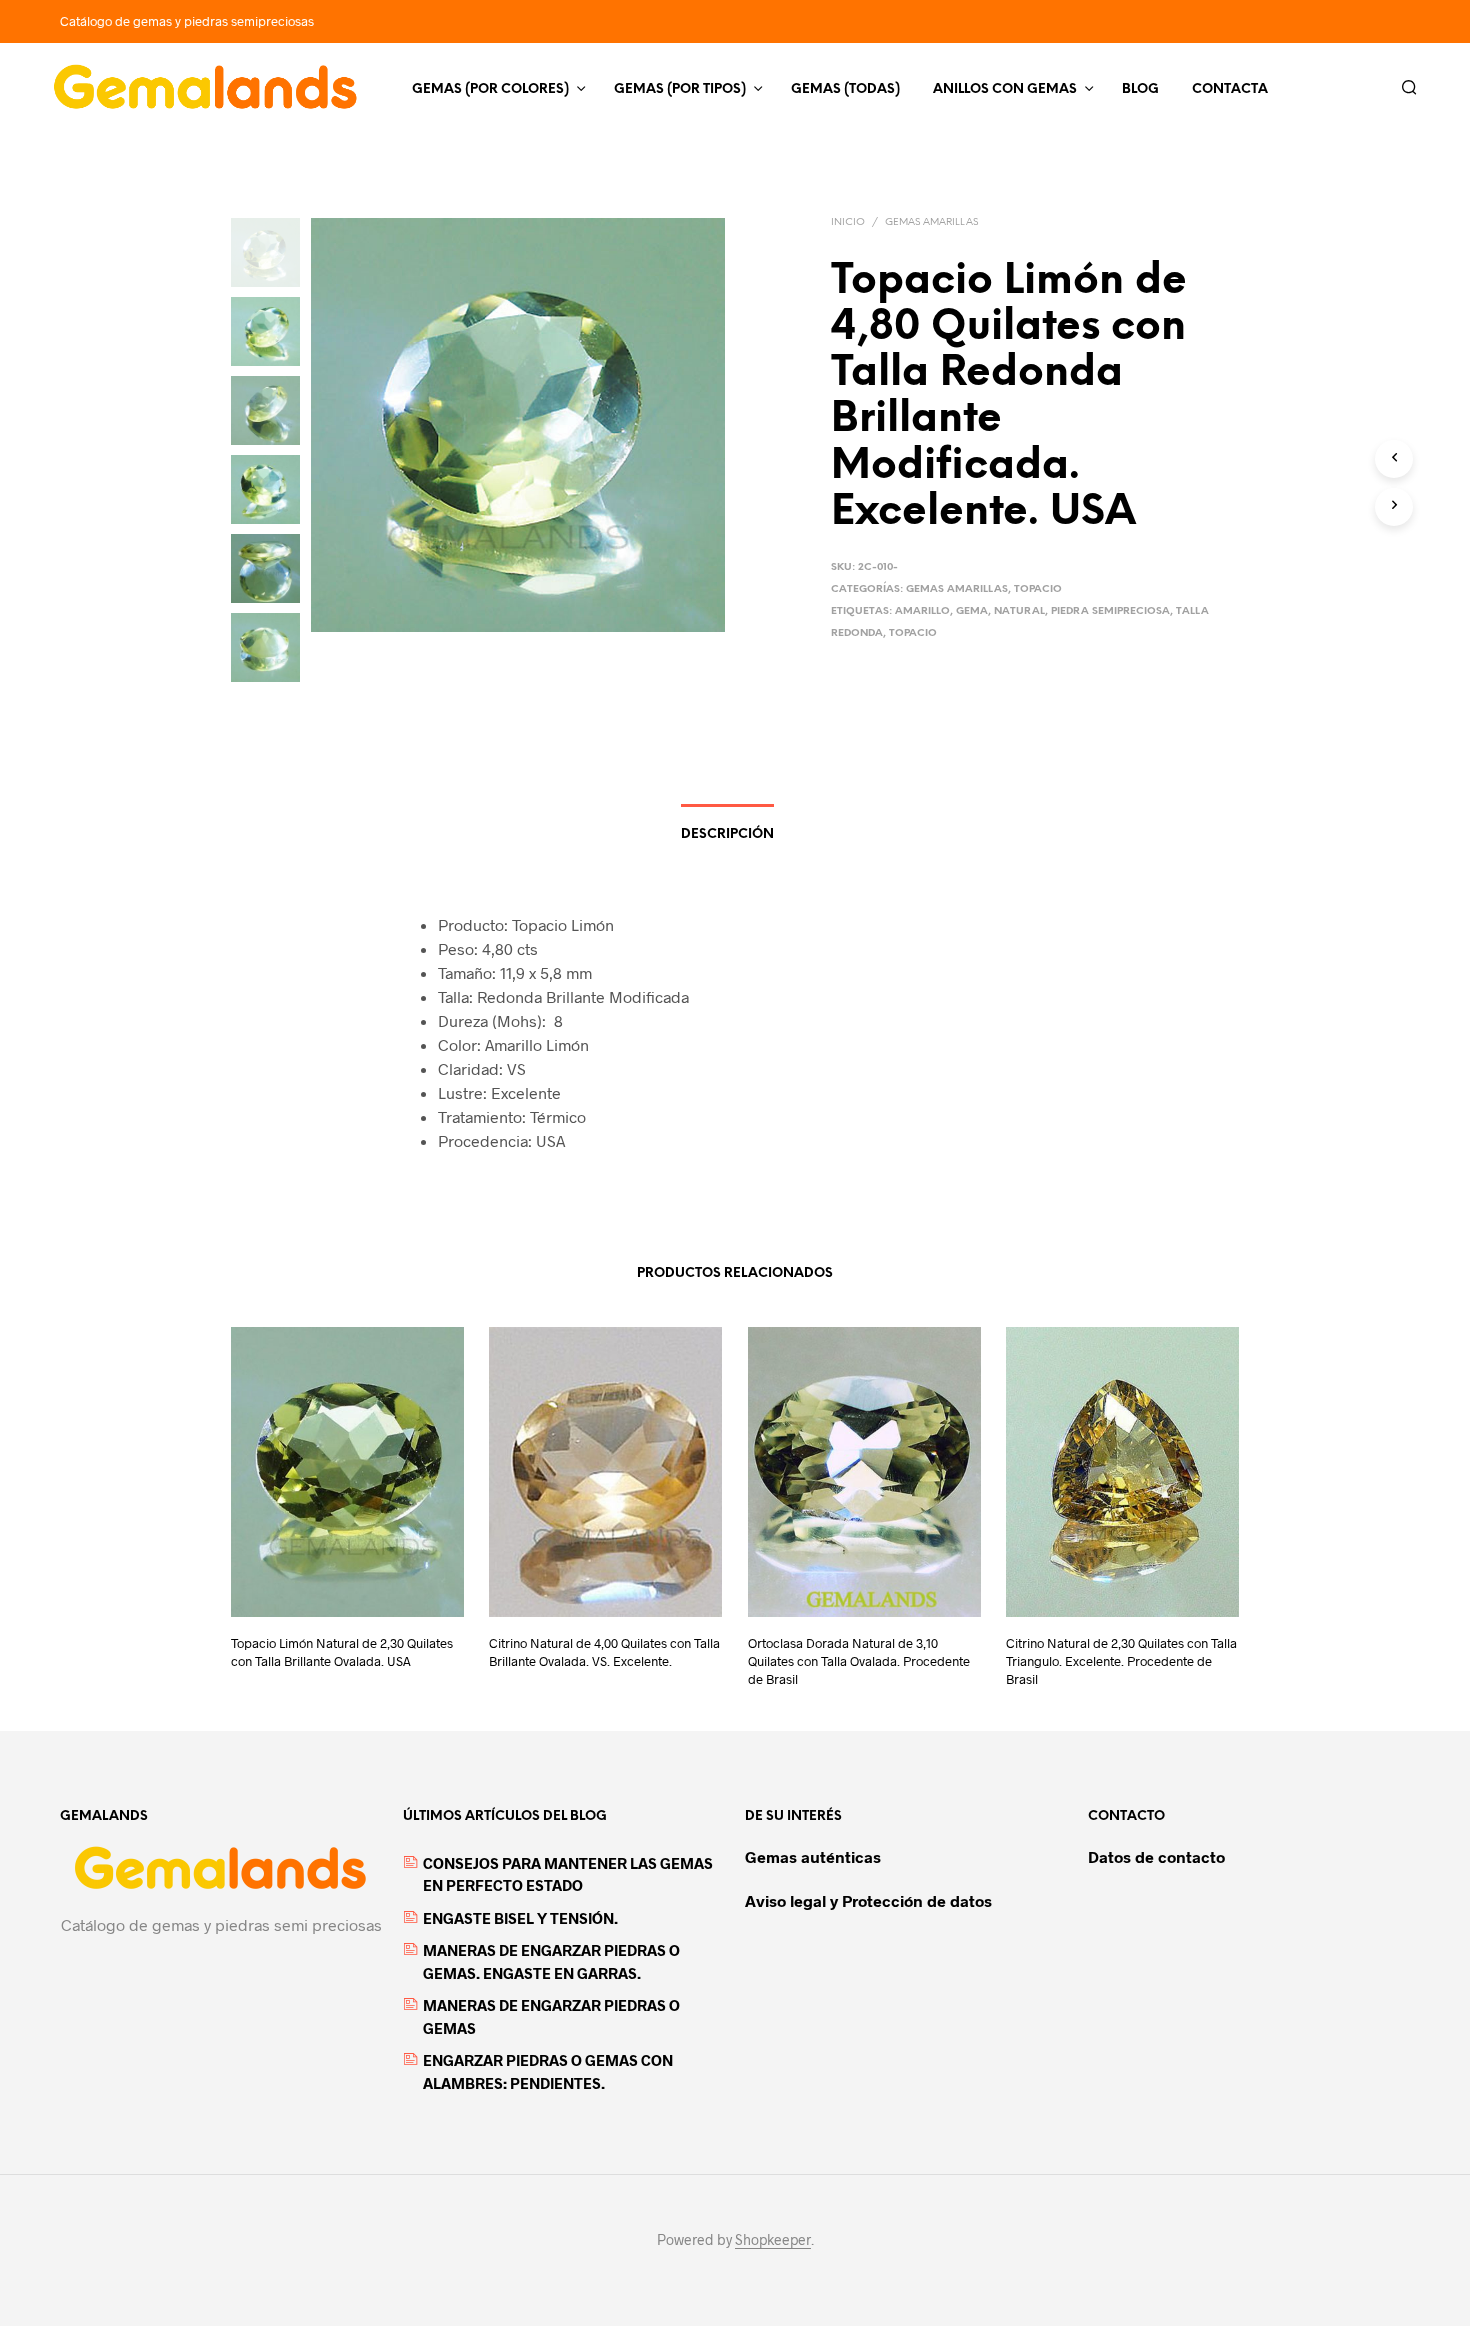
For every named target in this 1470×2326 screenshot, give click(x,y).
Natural (1019, 611)
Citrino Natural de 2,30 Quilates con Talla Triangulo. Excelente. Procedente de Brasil (1121, 1661)
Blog (1140, 89)
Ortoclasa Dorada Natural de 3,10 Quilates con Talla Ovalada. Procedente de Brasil (859, 1661)
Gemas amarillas (931, 222)
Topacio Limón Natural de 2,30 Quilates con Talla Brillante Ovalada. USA (342, 1652)
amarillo (922, 611)
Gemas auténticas (813, 1856)
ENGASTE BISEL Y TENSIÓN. (520, 1918)
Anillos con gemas (1005, 89)
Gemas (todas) (845, 89)
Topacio (1038, 589)
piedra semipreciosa (1110, 611)
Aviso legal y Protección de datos (868, 1900)
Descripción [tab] (727, 834)
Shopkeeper (773, 2240)
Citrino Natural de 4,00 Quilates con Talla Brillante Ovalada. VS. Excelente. (604, 1652)
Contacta (1230, 89)
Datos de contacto (1156, 1856)
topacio (913, 633)
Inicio (848, 222)
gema (972, 611)
